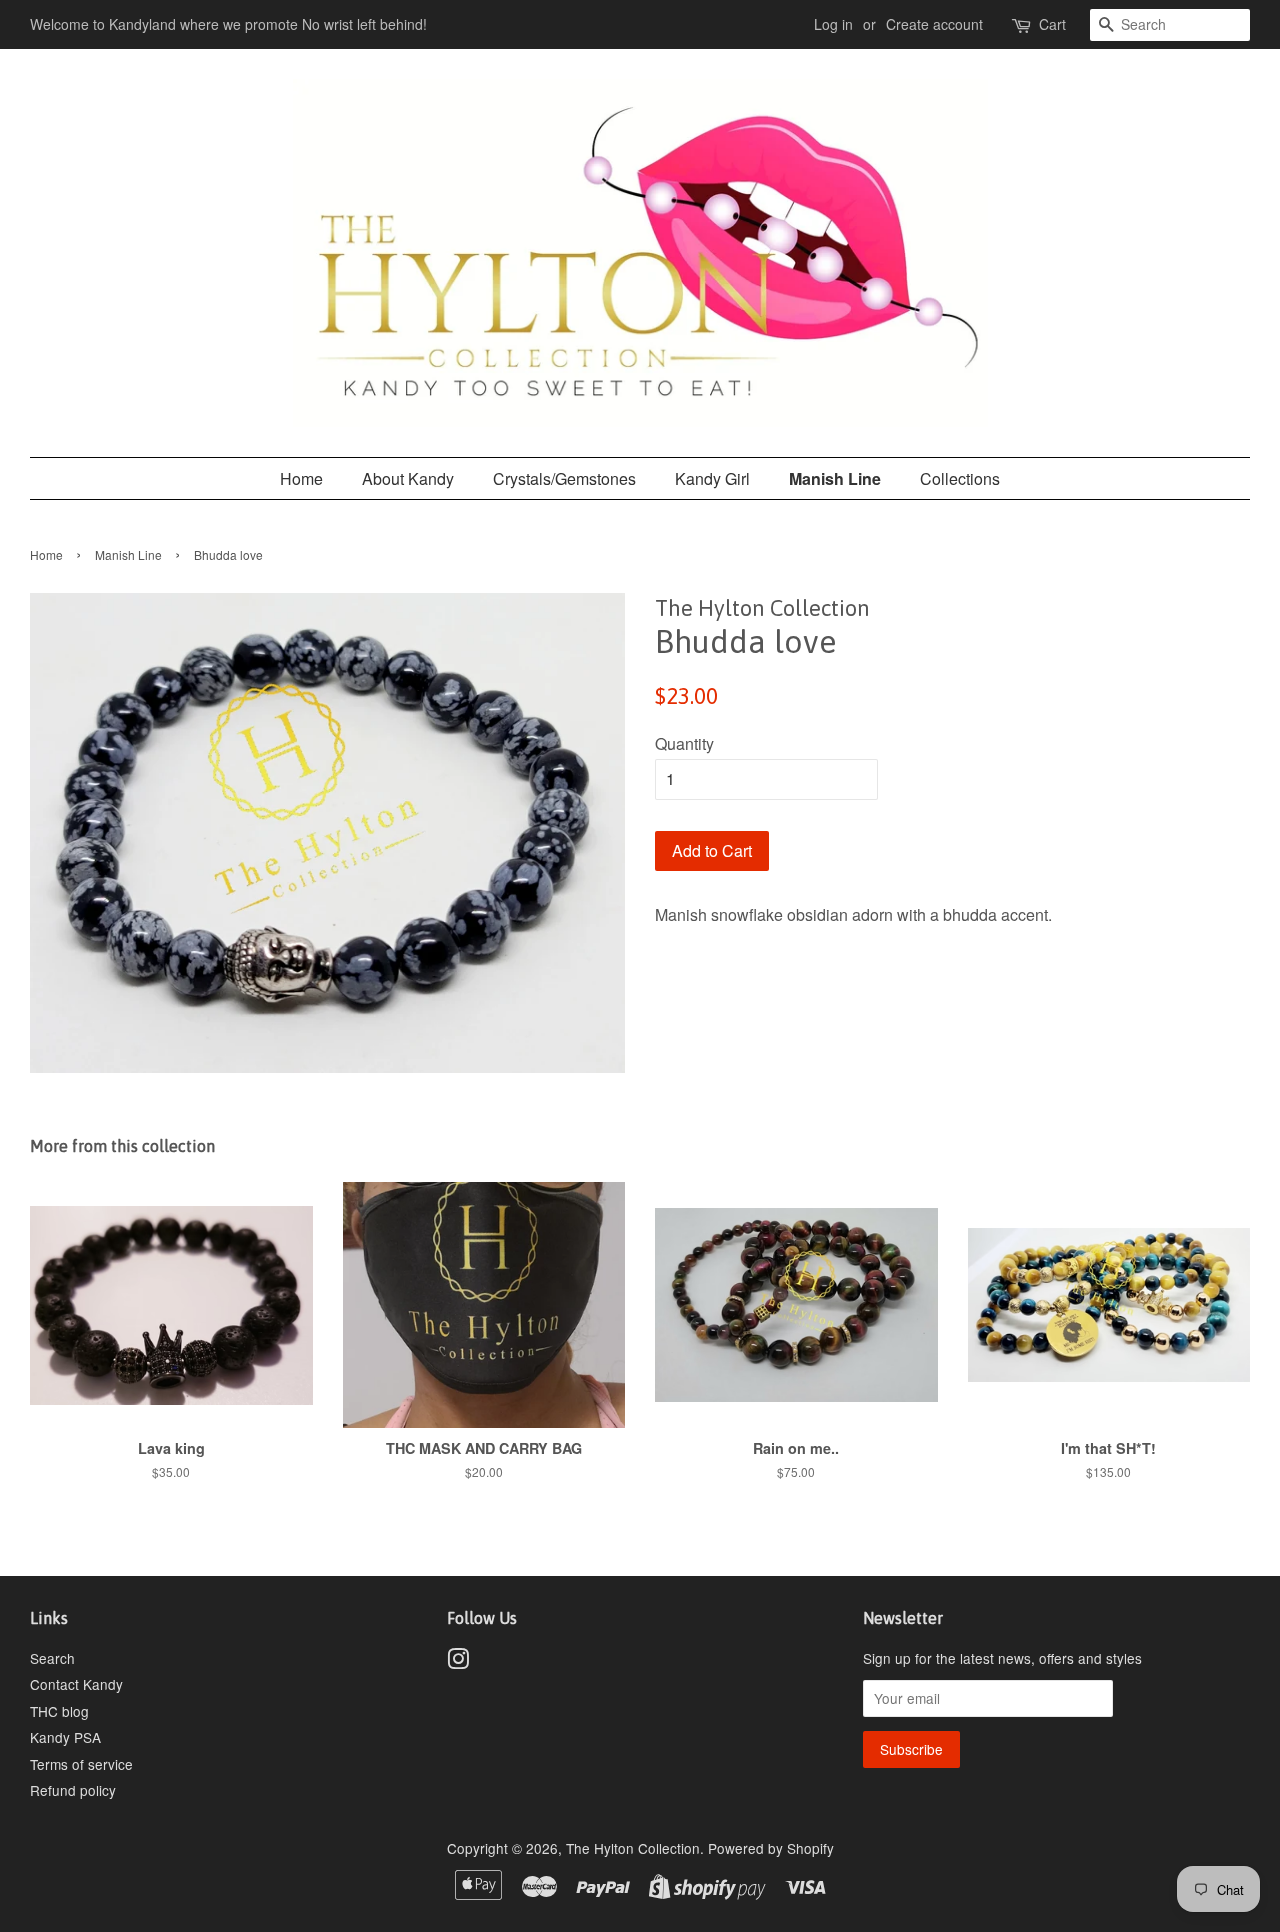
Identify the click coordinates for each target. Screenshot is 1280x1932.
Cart (1052, 24)
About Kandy (408, 478)
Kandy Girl (712, 478)
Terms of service (81, 1764)
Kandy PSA (65, 1737)
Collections (960, 478)
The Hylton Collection (633, 1848)
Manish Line (835, 478)
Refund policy (73, 1790)
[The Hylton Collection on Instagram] (458, 1662)
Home (301, 478)
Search (52, 1658)
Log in (833, 24)
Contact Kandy (76, 1684)
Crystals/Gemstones (564, 478)
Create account (934, 24)
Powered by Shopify (771, 1848)
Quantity (684, 743)
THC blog (59, 1711)
